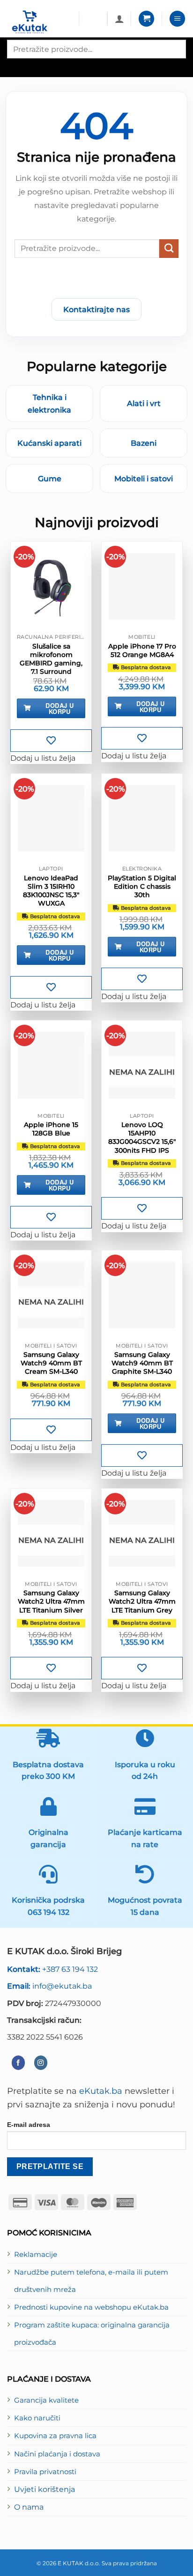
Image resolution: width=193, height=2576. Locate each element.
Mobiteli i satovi (144, 478)
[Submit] (169, 249)
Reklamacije (36, 2255)
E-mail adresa (29, 2125)
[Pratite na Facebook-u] (18, 2063)
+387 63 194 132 (52, 1969)
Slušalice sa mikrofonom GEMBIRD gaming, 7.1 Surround (51, 659)
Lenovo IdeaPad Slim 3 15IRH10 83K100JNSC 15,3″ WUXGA (51, 891)
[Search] (15, 67)
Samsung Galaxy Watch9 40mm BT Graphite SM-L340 (142, 1363)
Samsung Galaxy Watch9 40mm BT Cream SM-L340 (51, 1363)
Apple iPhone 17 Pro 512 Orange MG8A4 (142, 650)
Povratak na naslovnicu (96, 280)
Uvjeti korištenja (45, 2489)
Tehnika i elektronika (49, 403)
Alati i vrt (144, 403)
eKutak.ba (101, 2091)
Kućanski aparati (49, 443)
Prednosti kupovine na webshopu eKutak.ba (91, 2307)
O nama (29, 2507)
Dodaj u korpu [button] (59, 708)
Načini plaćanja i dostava (57, 2454)
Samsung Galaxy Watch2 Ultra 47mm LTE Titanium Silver (51, 1601)
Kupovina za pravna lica (55, 2436)
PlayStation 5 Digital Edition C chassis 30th (142, 886)
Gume (50, 478)
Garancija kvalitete (46, 2400)
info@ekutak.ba (49, 1986)
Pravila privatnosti (45, 2472)
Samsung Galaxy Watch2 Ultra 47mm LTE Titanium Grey (142, 1601)
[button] (146, 19)
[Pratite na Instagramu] (41, 2063)
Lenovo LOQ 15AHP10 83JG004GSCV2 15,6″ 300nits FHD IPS (142, 1138)
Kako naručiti (37, 2418)
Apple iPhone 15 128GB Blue (51, 1129)
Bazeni (144, 443)
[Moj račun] (119, 19)
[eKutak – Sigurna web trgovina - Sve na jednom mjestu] (39, 22)
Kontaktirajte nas (96, 309)
